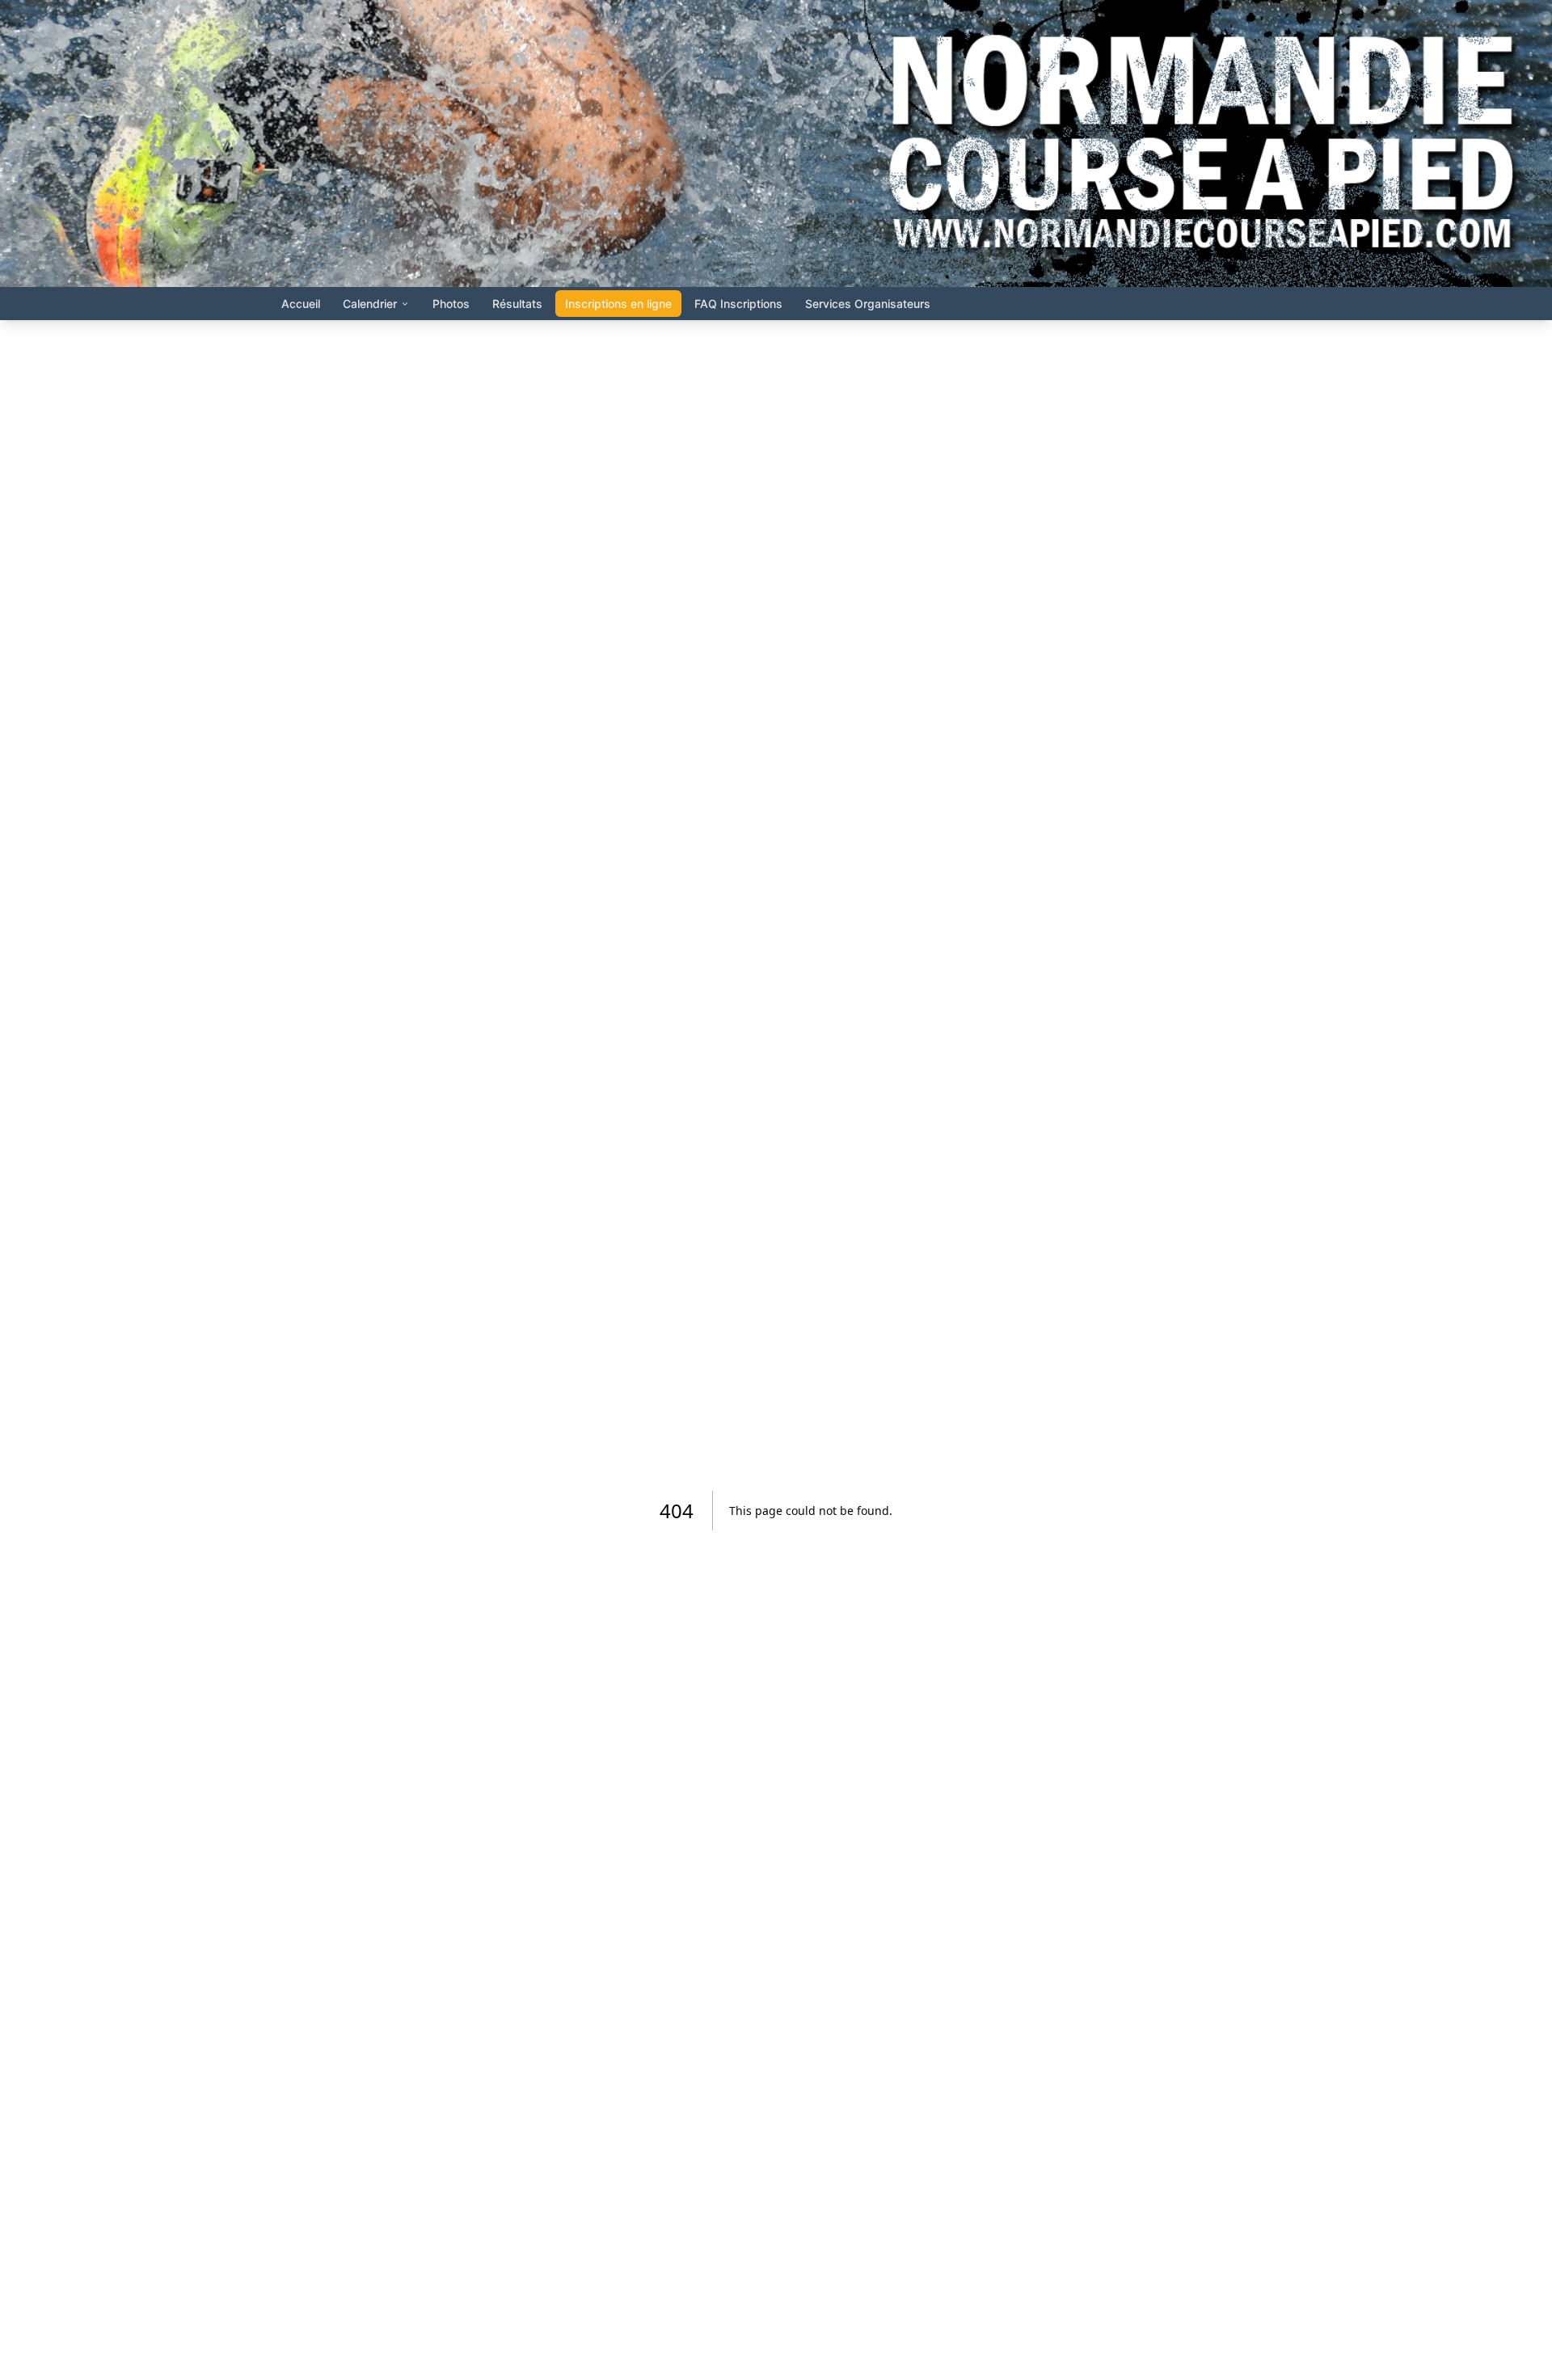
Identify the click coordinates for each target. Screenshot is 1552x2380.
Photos (451, 304)
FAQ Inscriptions (738, 304)
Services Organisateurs (868, 304)
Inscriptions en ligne (618, 304)
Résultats (517, 304)
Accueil (301, 304)
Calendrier (370, 304)
